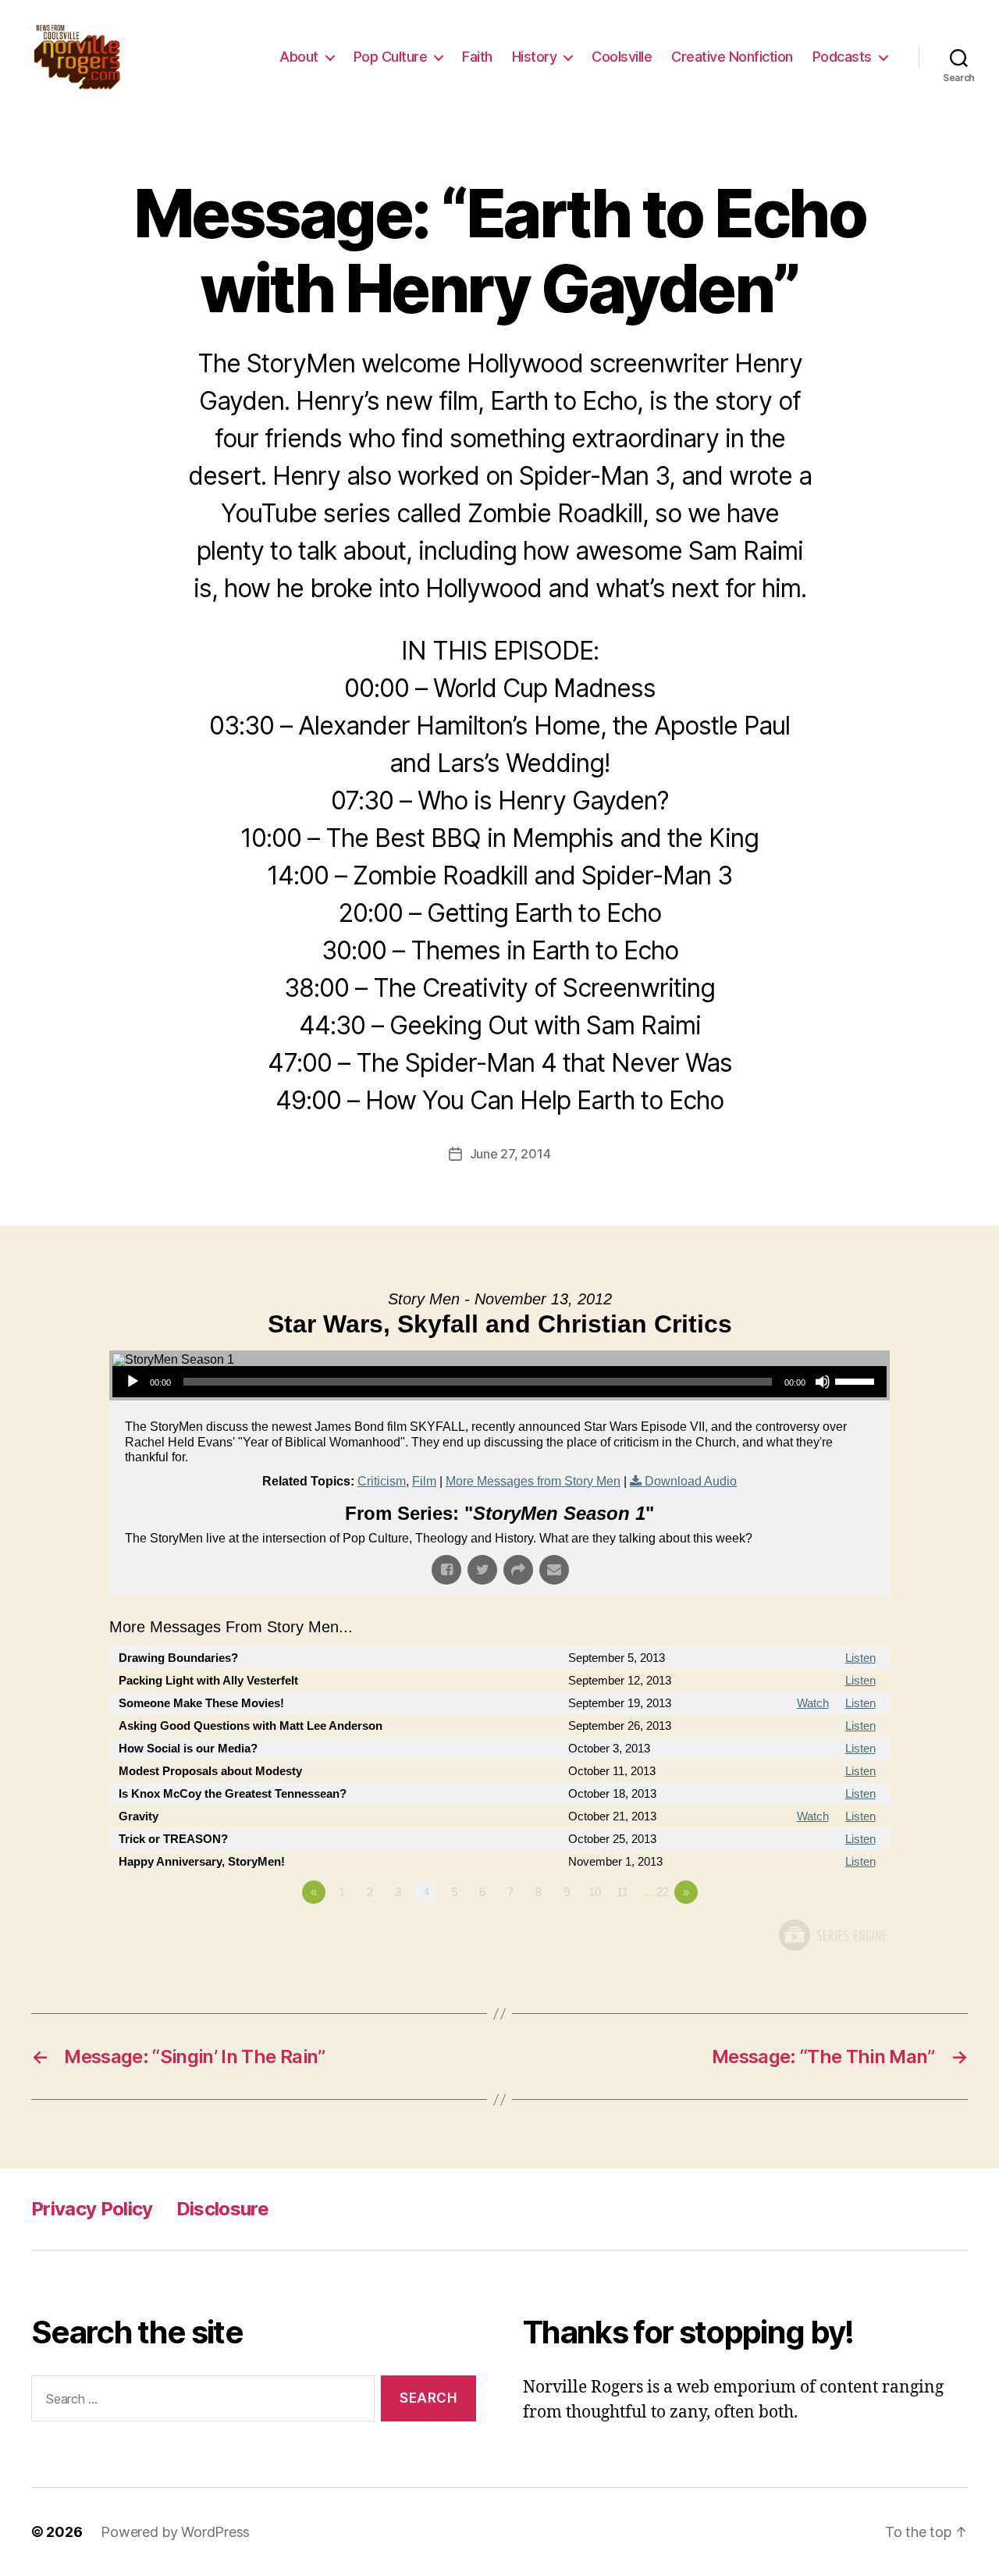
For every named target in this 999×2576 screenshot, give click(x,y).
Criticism (382, 1481)
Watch (813, 1703)
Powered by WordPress (175, 2532)
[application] (499, 1382)
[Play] (133, 1382)
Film (424, 1481)
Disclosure (222, 2209)
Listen (860, 1658)
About (299, 57)
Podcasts (842, 57)
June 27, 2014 (510, 1154)
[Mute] (823, 1382)
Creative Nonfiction (732, 57)
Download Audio (691, 1481)
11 (622, 1892)
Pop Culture (391, 57)
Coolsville (622, 57)
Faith (477, 57)
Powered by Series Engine (832, 1935)
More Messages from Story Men (533, 1481)
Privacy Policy (92, 2209)
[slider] (857, 1380)
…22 (657, 1892)
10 (595, 1892)
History (535, 57)
